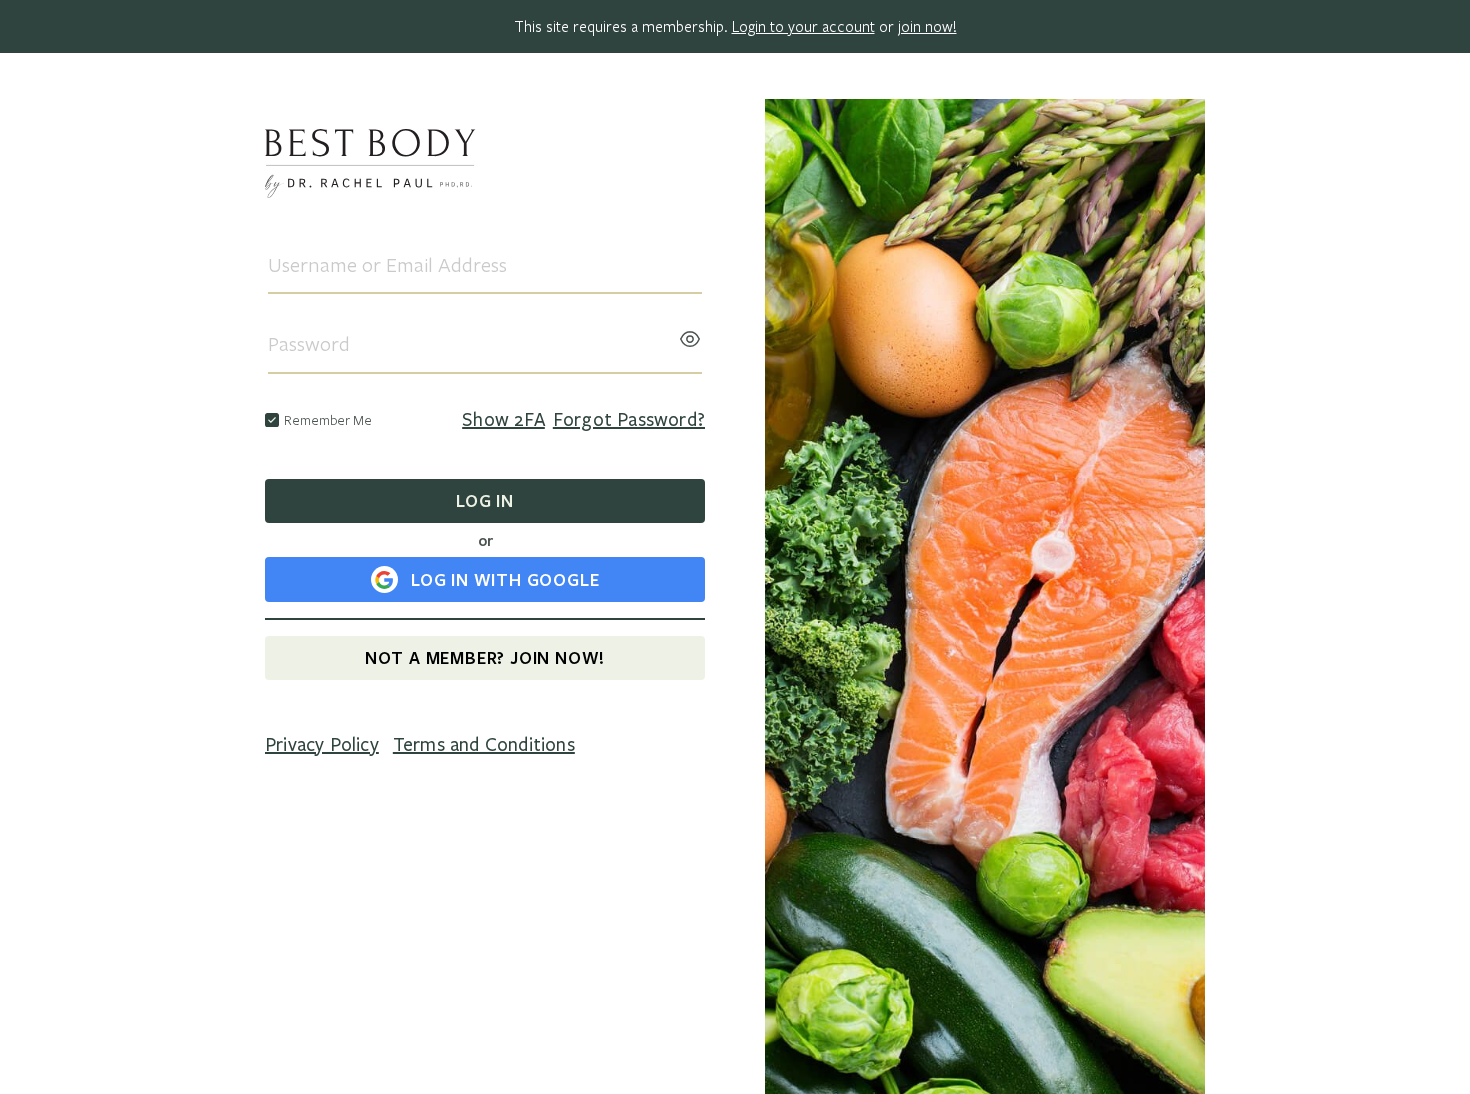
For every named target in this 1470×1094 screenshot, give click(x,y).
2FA (503, 420)
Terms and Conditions (484, 745)
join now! (927, 26)
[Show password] (690, 333)
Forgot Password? (629, 420)
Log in (485, 500)
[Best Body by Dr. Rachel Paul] (485, 166)
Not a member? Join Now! (485, 657)
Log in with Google (505, 579)
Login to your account (803, 26)
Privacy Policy (322, 745)
